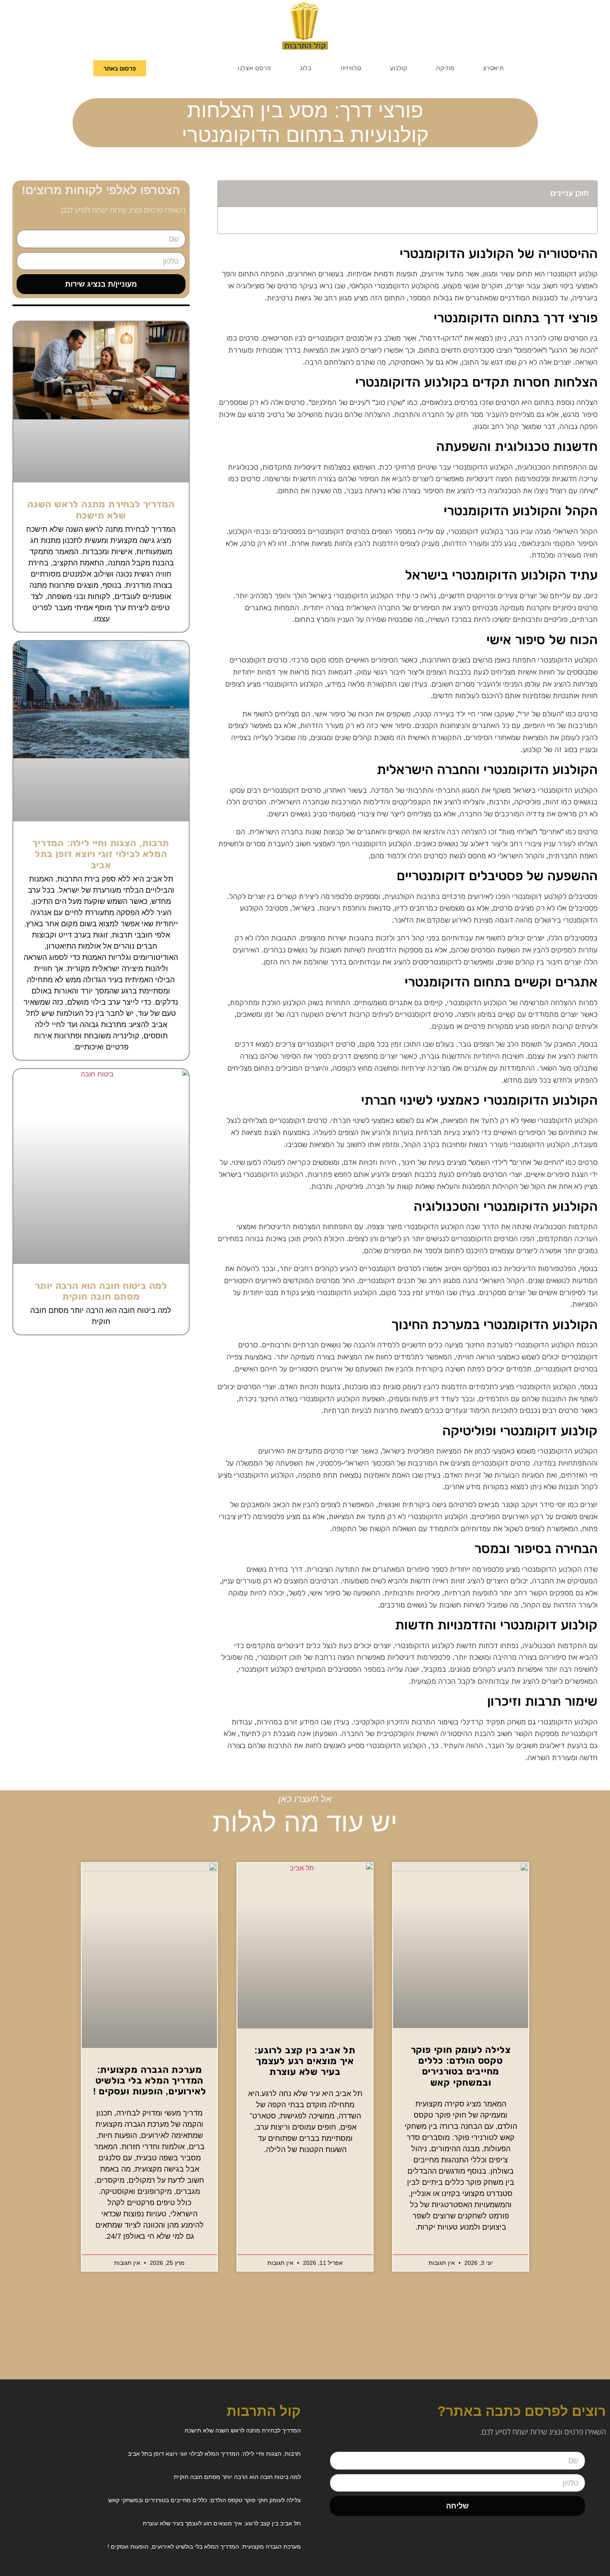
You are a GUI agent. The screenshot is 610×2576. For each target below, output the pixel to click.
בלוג (306, 68)
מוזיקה (445, 68)
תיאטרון (494, 68)
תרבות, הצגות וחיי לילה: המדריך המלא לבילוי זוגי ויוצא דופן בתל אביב (101, 854)
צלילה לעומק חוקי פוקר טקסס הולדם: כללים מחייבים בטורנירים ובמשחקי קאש (461, 2066)
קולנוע (399, 68)
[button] (229, 194)
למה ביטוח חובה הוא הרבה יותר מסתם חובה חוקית (101, 1291)
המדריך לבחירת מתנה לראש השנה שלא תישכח (101, 510)
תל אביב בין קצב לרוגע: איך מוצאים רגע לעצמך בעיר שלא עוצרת (305, 2061)
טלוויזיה (351, 68)
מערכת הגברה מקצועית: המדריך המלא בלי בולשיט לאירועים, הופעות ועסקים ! (150, 2081)
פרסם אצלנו (254, 68)
